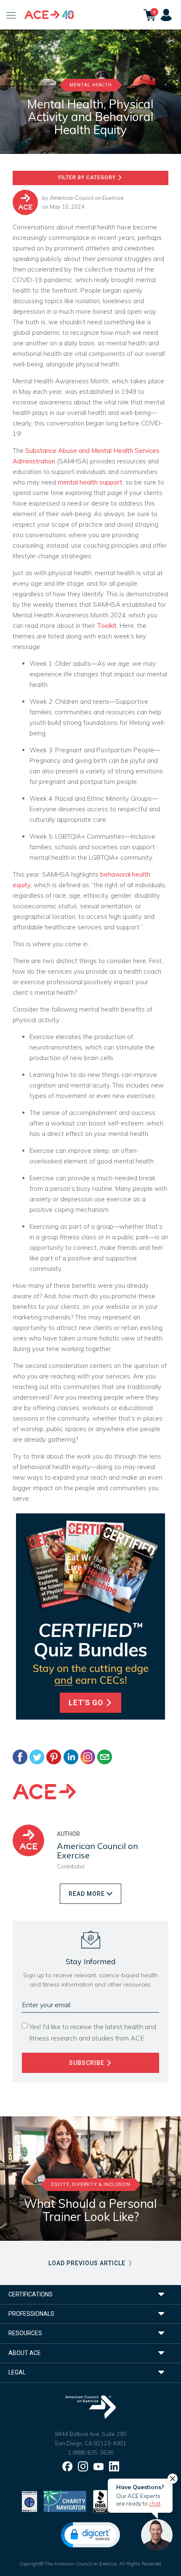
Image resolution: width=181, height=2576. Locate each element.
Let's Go (87, 1703)
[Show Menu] (11, 15)
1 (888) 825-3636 (90, 2452)
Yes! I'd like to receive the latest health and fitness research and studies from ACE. (93, 2032)
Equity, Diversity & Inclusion (91, 2184)
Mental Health (91, 85)
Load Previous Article (88, 2263)
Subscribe (88, 2063)
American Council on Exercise (87, 198)
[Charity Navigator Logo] (65, 2501)
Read (87, 1894)
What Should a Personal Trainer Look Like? (90, 2210)
